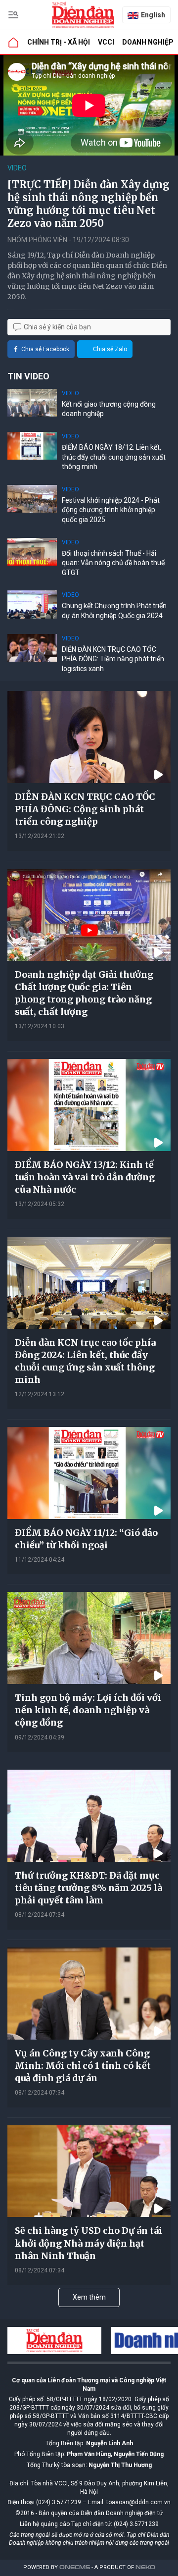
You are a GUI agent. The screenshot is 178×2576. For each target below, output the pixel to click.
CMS (75, 2567)
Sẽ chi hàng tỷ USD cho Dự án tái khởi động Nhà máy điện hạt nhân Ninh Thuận (89, 2243)
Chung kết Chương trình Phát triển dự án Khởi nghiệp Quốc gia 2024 (114, 611)
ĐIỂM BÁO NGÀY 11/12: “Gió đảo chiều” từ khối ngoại (86, 1539)
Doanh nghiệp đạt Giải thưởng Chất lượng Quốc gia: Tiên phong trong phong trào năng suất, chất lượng (84, 993)
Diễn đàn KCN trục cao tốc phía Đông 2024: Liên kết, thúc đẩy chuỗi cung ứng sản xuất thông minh (85, 1361)
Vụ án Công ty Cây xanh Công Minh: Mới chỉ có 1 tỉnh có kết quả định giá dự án (83, 2066)
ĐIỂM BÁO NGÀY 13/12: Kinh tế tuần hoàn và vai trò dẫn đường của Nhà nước (85, 1177)
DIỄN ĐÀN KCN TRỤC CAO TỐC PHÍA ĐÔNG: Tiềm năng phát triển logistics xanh (113, 659)
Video (17, 168)
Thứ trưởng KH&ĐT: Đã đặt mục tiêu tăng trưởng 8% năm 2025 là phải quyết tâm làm (89, 1888)
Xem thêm (89, 2297)
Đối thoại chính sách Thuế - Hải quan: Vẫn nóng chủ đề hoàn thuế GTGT (113, 563)
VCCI (106, 42)
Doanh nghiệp (148, 42)
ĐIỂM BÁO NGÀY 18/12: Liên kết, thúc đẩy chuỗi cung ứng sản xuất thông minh (114, 457)
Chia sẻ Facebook (45, 349)
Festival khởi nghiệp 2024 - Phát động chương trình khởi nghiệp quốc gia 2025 (111, 510)
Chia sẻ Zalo (110, 349)
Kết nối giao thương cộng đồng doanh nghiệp (109, 409)
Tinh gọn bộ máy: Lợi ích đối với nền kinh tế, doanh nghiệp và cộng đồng (88, 1710)
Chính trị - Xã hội (59, 42)
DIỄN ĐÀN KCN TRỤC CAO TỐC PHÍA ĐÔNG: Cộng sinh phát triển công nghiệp (85, 809)
